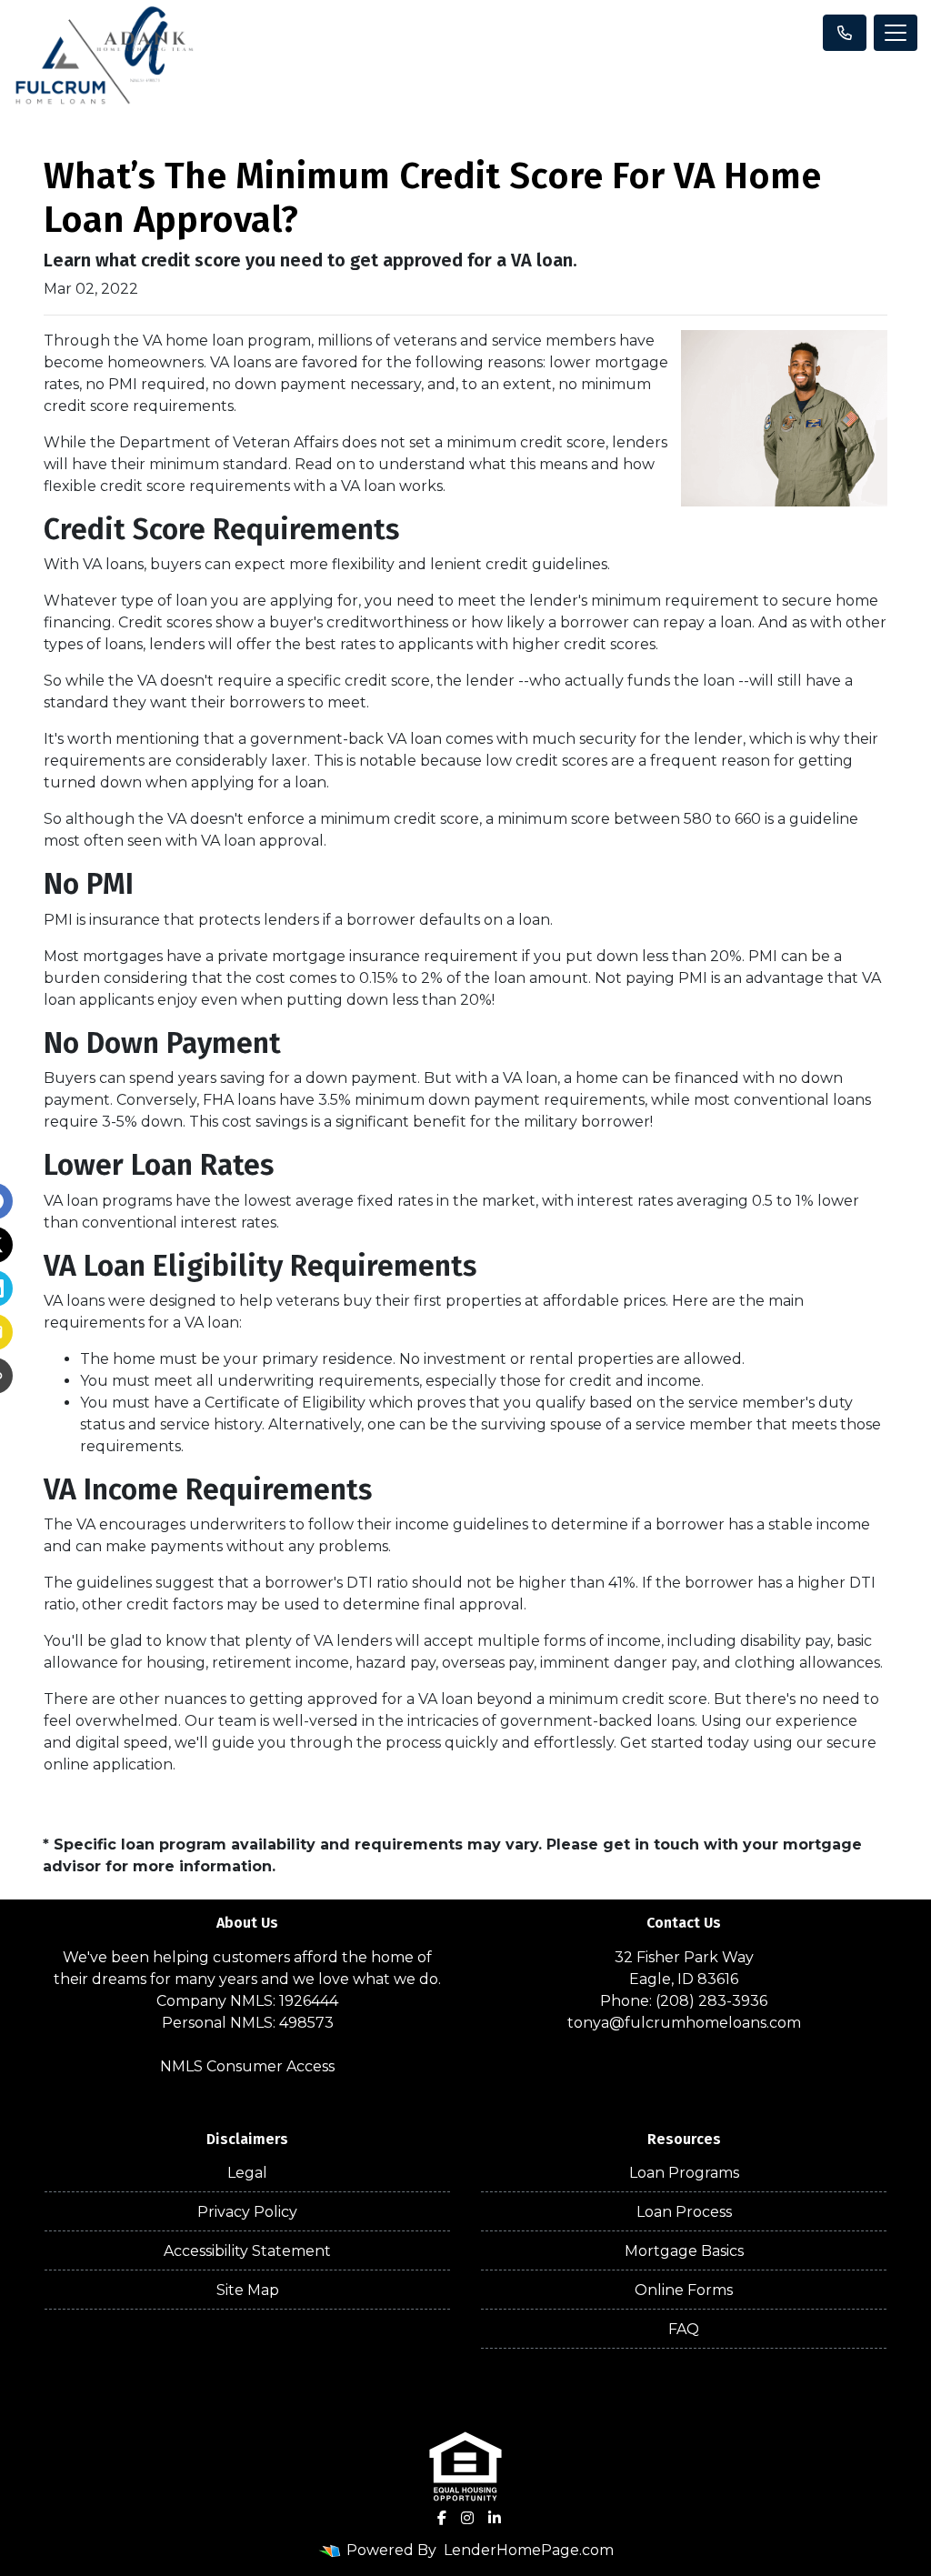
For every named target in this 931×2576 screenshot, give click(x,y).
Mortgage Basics (684, 2251)
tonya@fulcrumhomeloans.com (684, 2023)
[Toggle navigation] (896, 33)
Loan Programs (684, 2173)
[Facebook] (442, 2518)
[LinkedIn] (495, 2518)
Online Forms (684, 2290)
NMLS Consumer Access (247, 2066)
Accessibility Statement (247, 2251)
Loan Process (684, 2212)
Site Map (248, 2290)
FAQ (684, 2329)
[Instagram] (467, 2518)
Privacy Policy (247, 2212)
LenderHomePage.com (529, 2550)
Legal (247, 2173)
